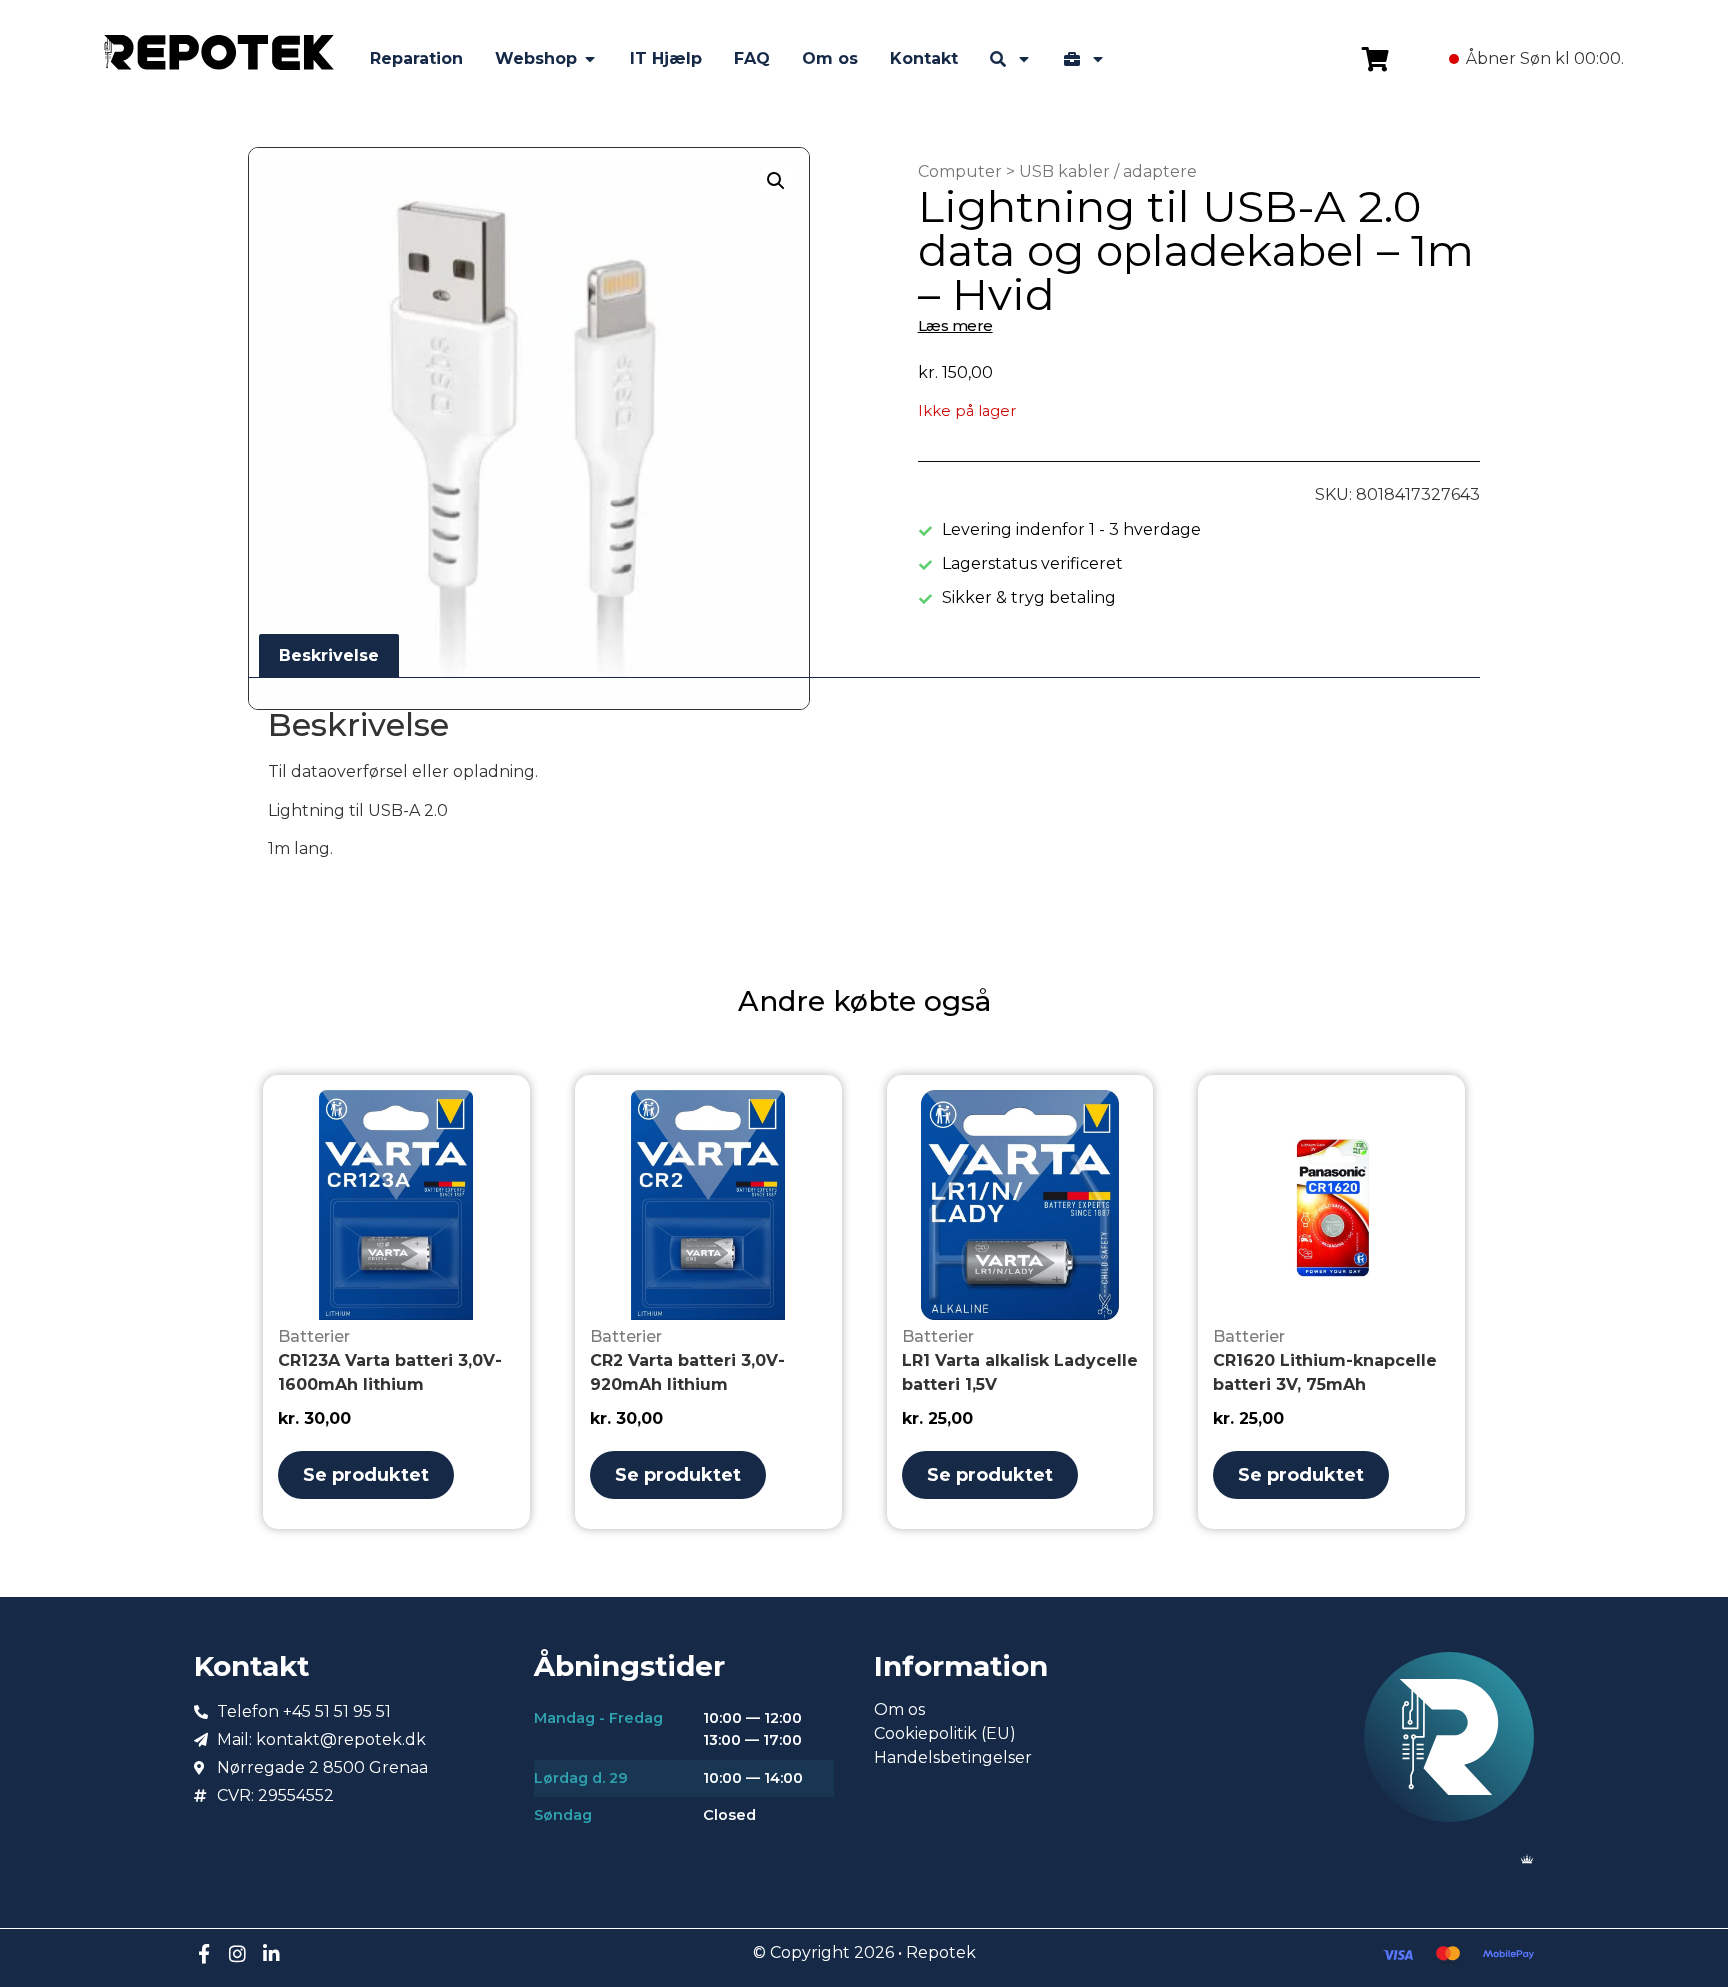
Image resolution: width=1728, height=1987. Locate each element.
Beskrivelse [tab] (329, 655)
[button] (776, 181)
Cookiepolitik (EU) (945, 1733)
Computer (960, 171)
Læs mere (955, 325)
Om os (899, 1709)
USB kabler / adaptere (1108, 171)
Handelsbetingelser (953, 1757)
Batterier (314, 1336)
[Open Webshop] (590, 59)
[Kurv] (1375, 59)
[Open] (1024, 59)
